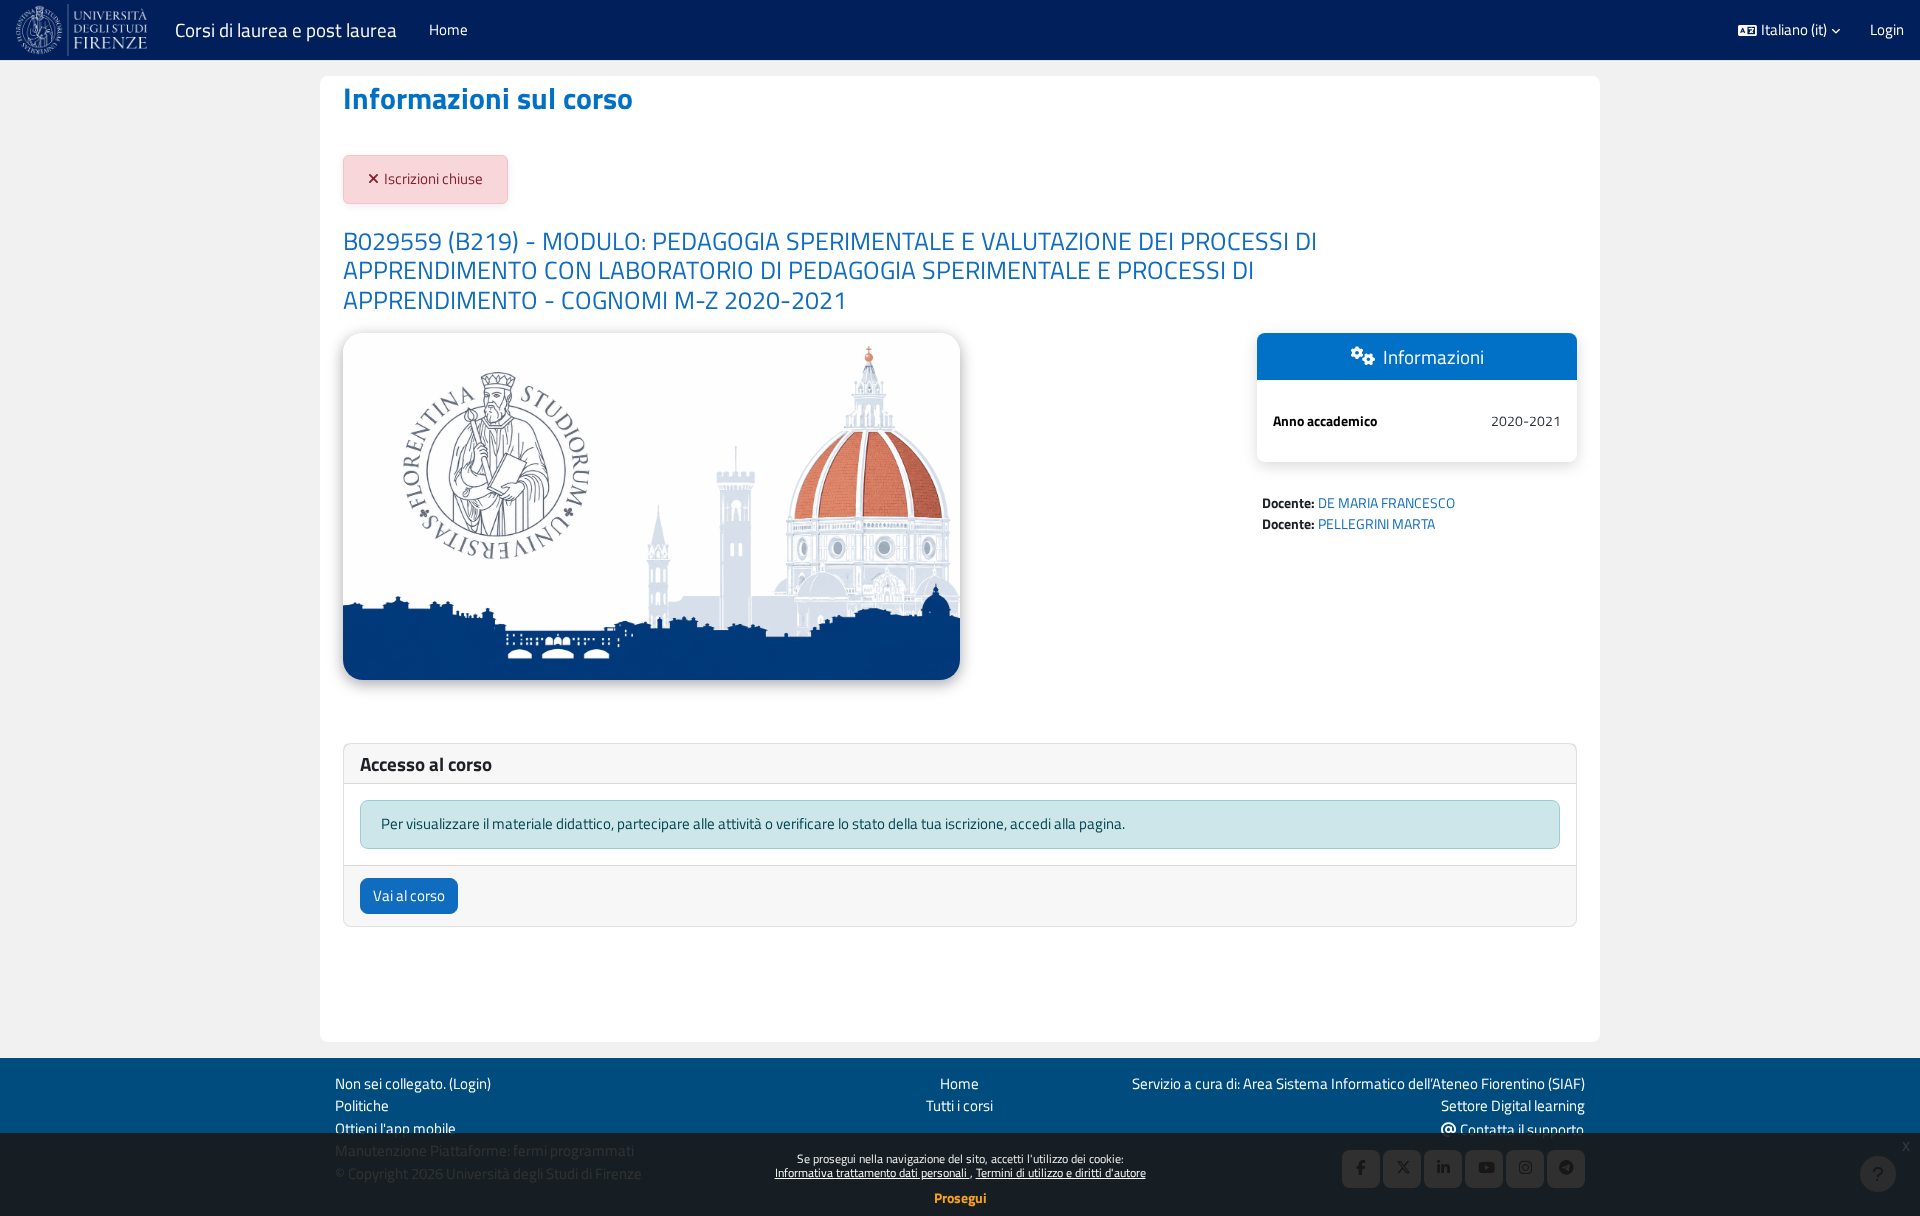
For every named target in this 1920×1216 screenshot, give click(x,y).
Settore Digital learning (1513, 1105)
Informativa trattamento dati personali (872, 1172)
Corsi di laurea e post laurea (286, 30)
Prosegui (960, 1197)
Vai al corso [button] (409, 895)
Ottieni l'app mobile (395, 1128)
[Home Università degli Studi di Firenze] (83, 30)
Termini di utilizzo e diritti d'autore (1061, 1172)
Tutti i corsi (959, 1105)
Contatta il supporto (1520, 1129)
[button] (1789, 30)
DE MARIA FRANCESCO (1386, 502)
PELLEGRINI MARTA (1376, 523)
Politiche (362, 1105)
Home (959, 1083)
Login (1887, 30)
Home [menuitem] (448, 29)
